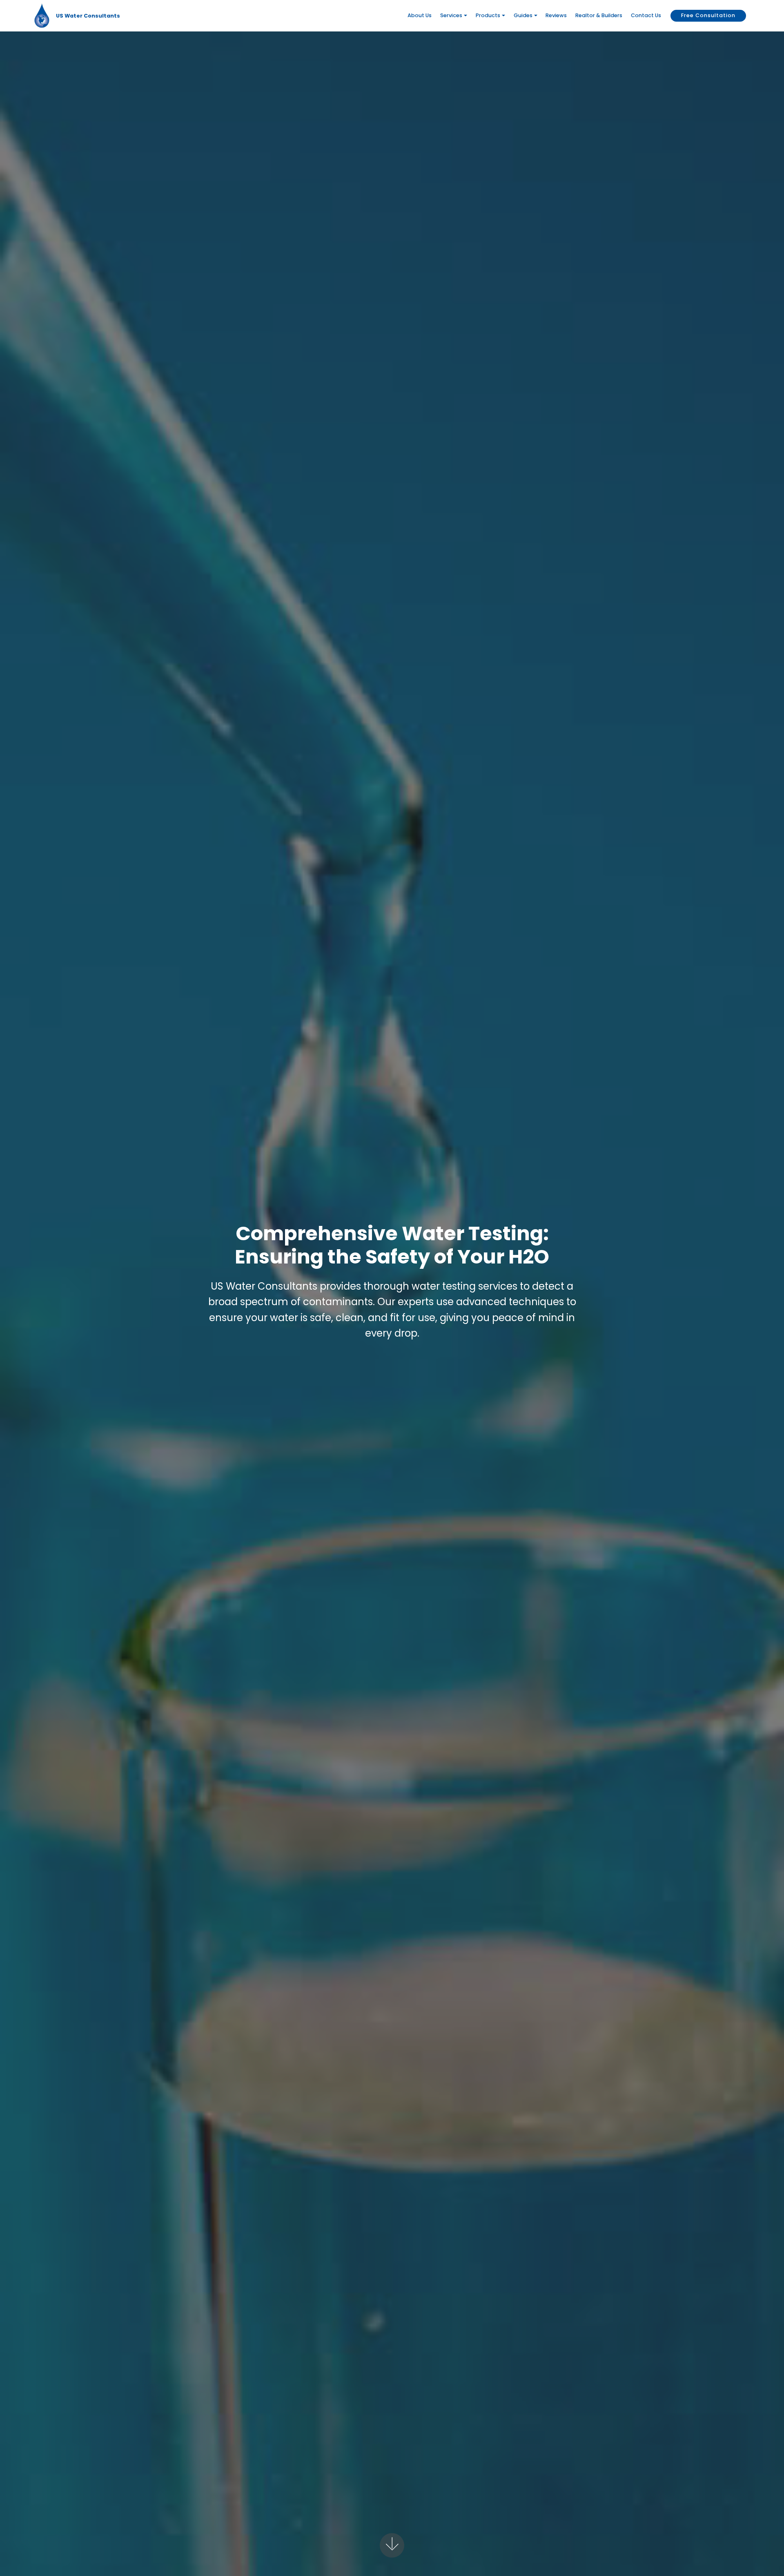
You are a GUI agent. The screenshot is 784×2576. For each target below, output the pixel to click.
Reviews (556, 15)
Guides (523, 15)
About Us (420, 15)
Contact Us (646, 15)
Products (488, 15)
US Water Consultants (88, 16)
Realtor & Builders (599, 15)
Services (451, 15)
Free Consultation (708, 15)
